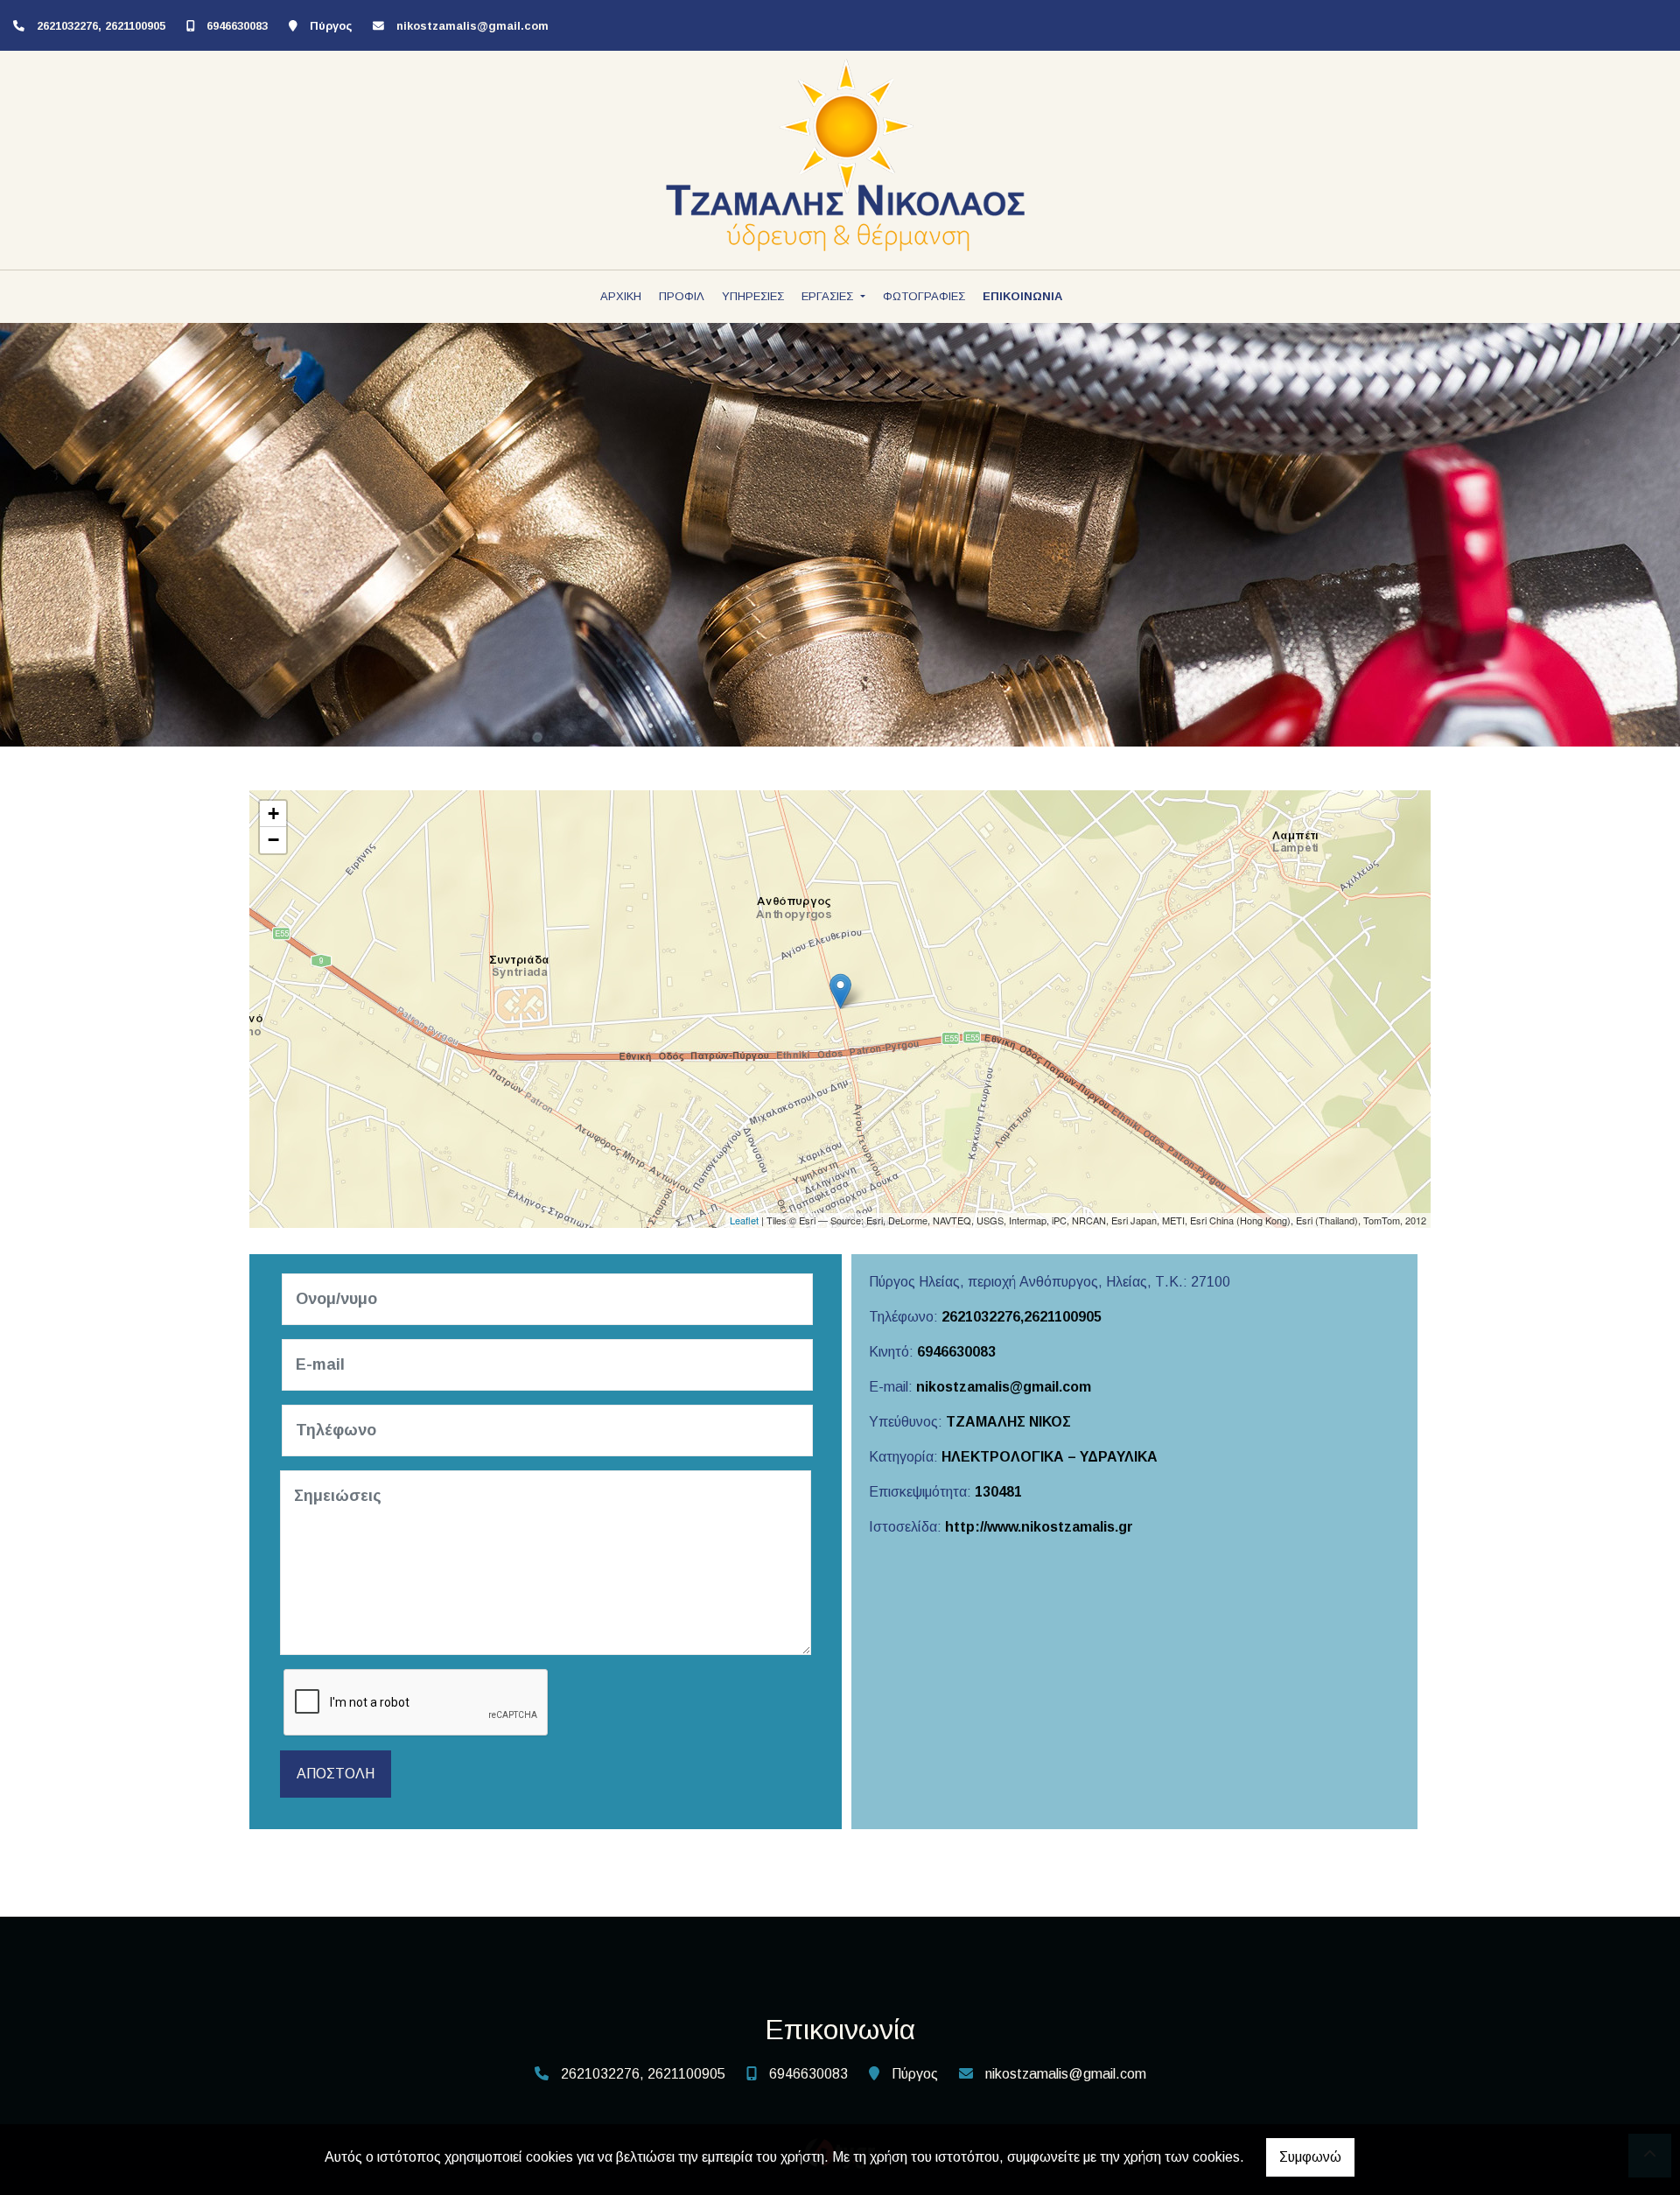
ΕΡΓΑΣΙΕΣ (829, 296)
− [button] (273, 840)
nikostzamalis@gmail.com (472, 26)
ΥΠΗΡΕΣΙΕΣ (753, 296)
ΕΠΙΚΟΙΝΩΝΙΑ (1022, 296)
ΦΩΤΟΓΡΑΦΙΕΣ (924, 296)
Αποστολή (336, 1774)
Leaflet (744, 1220)
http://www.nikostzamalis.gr (1039, 1527)
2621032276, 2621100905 (101, 26)
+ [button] (273, 813)
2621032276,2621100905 (1022, 1317)
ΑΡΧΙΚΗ (621, 296)
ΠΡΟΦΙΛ (682, 296)
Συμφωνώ (1310, 2157)
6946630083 (237, 26)
